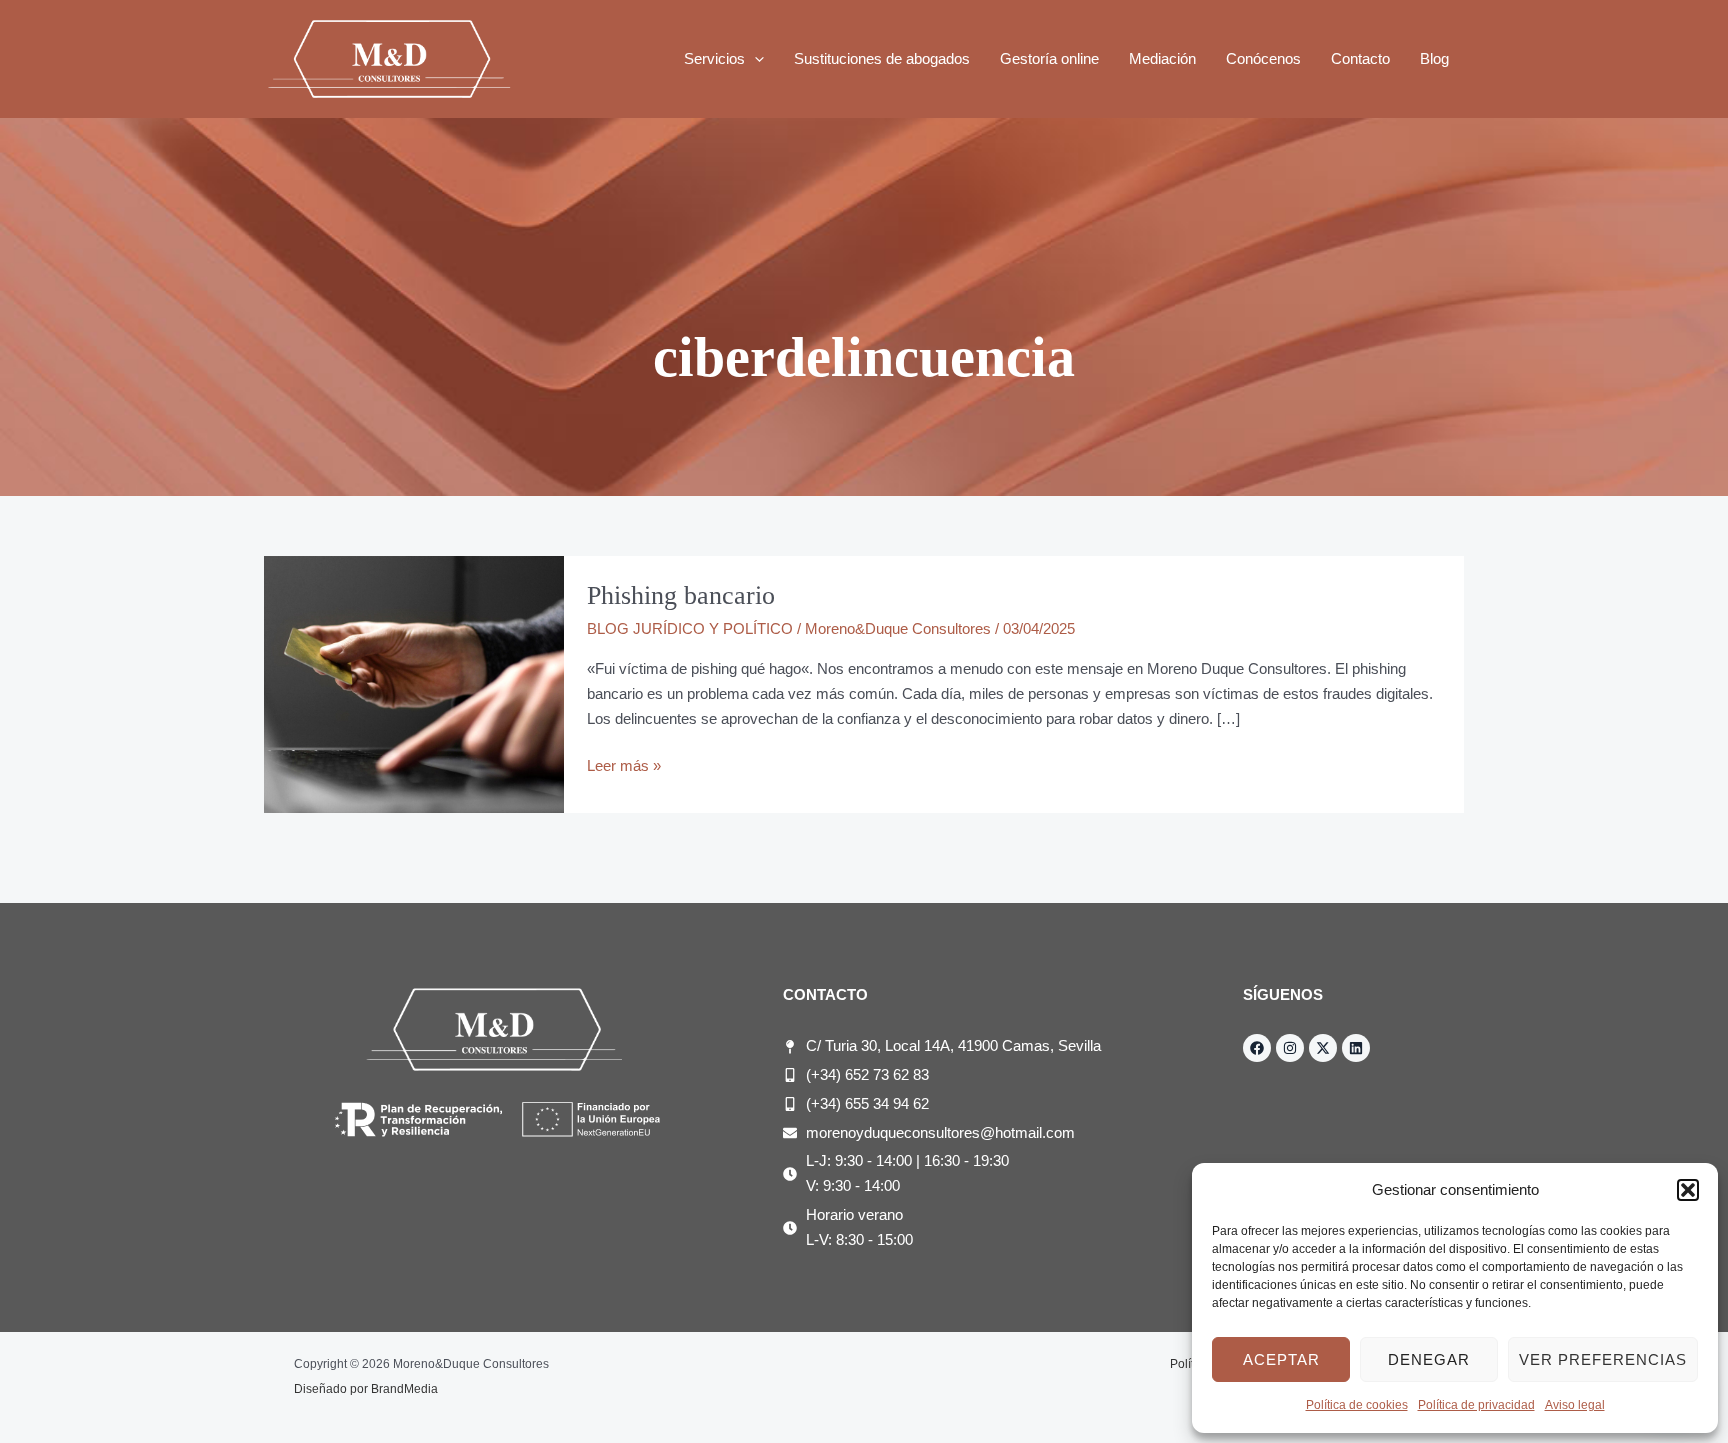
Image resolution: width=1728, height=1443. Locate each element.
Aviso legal (1575, 1405)
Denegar (1429, 1359)
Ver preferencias (1603, 1359)
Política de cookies (1357, 1405)
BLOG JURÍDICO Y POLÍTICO (690, 628)
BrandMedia (404, 1389)
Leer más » (624, 764)
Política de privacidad (1476, 1405)
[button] (1688, 1190)
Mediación (1162, 58)
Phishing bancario (681, 595)
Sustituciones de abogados (882, 58)
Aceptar (1281, 1359)
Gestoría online (1049, 58)
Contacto (1360, 58)
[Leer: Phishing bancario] (414, 683)
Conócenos (1263, 58)
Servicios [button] (714, 58)
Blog (1434, 58)
